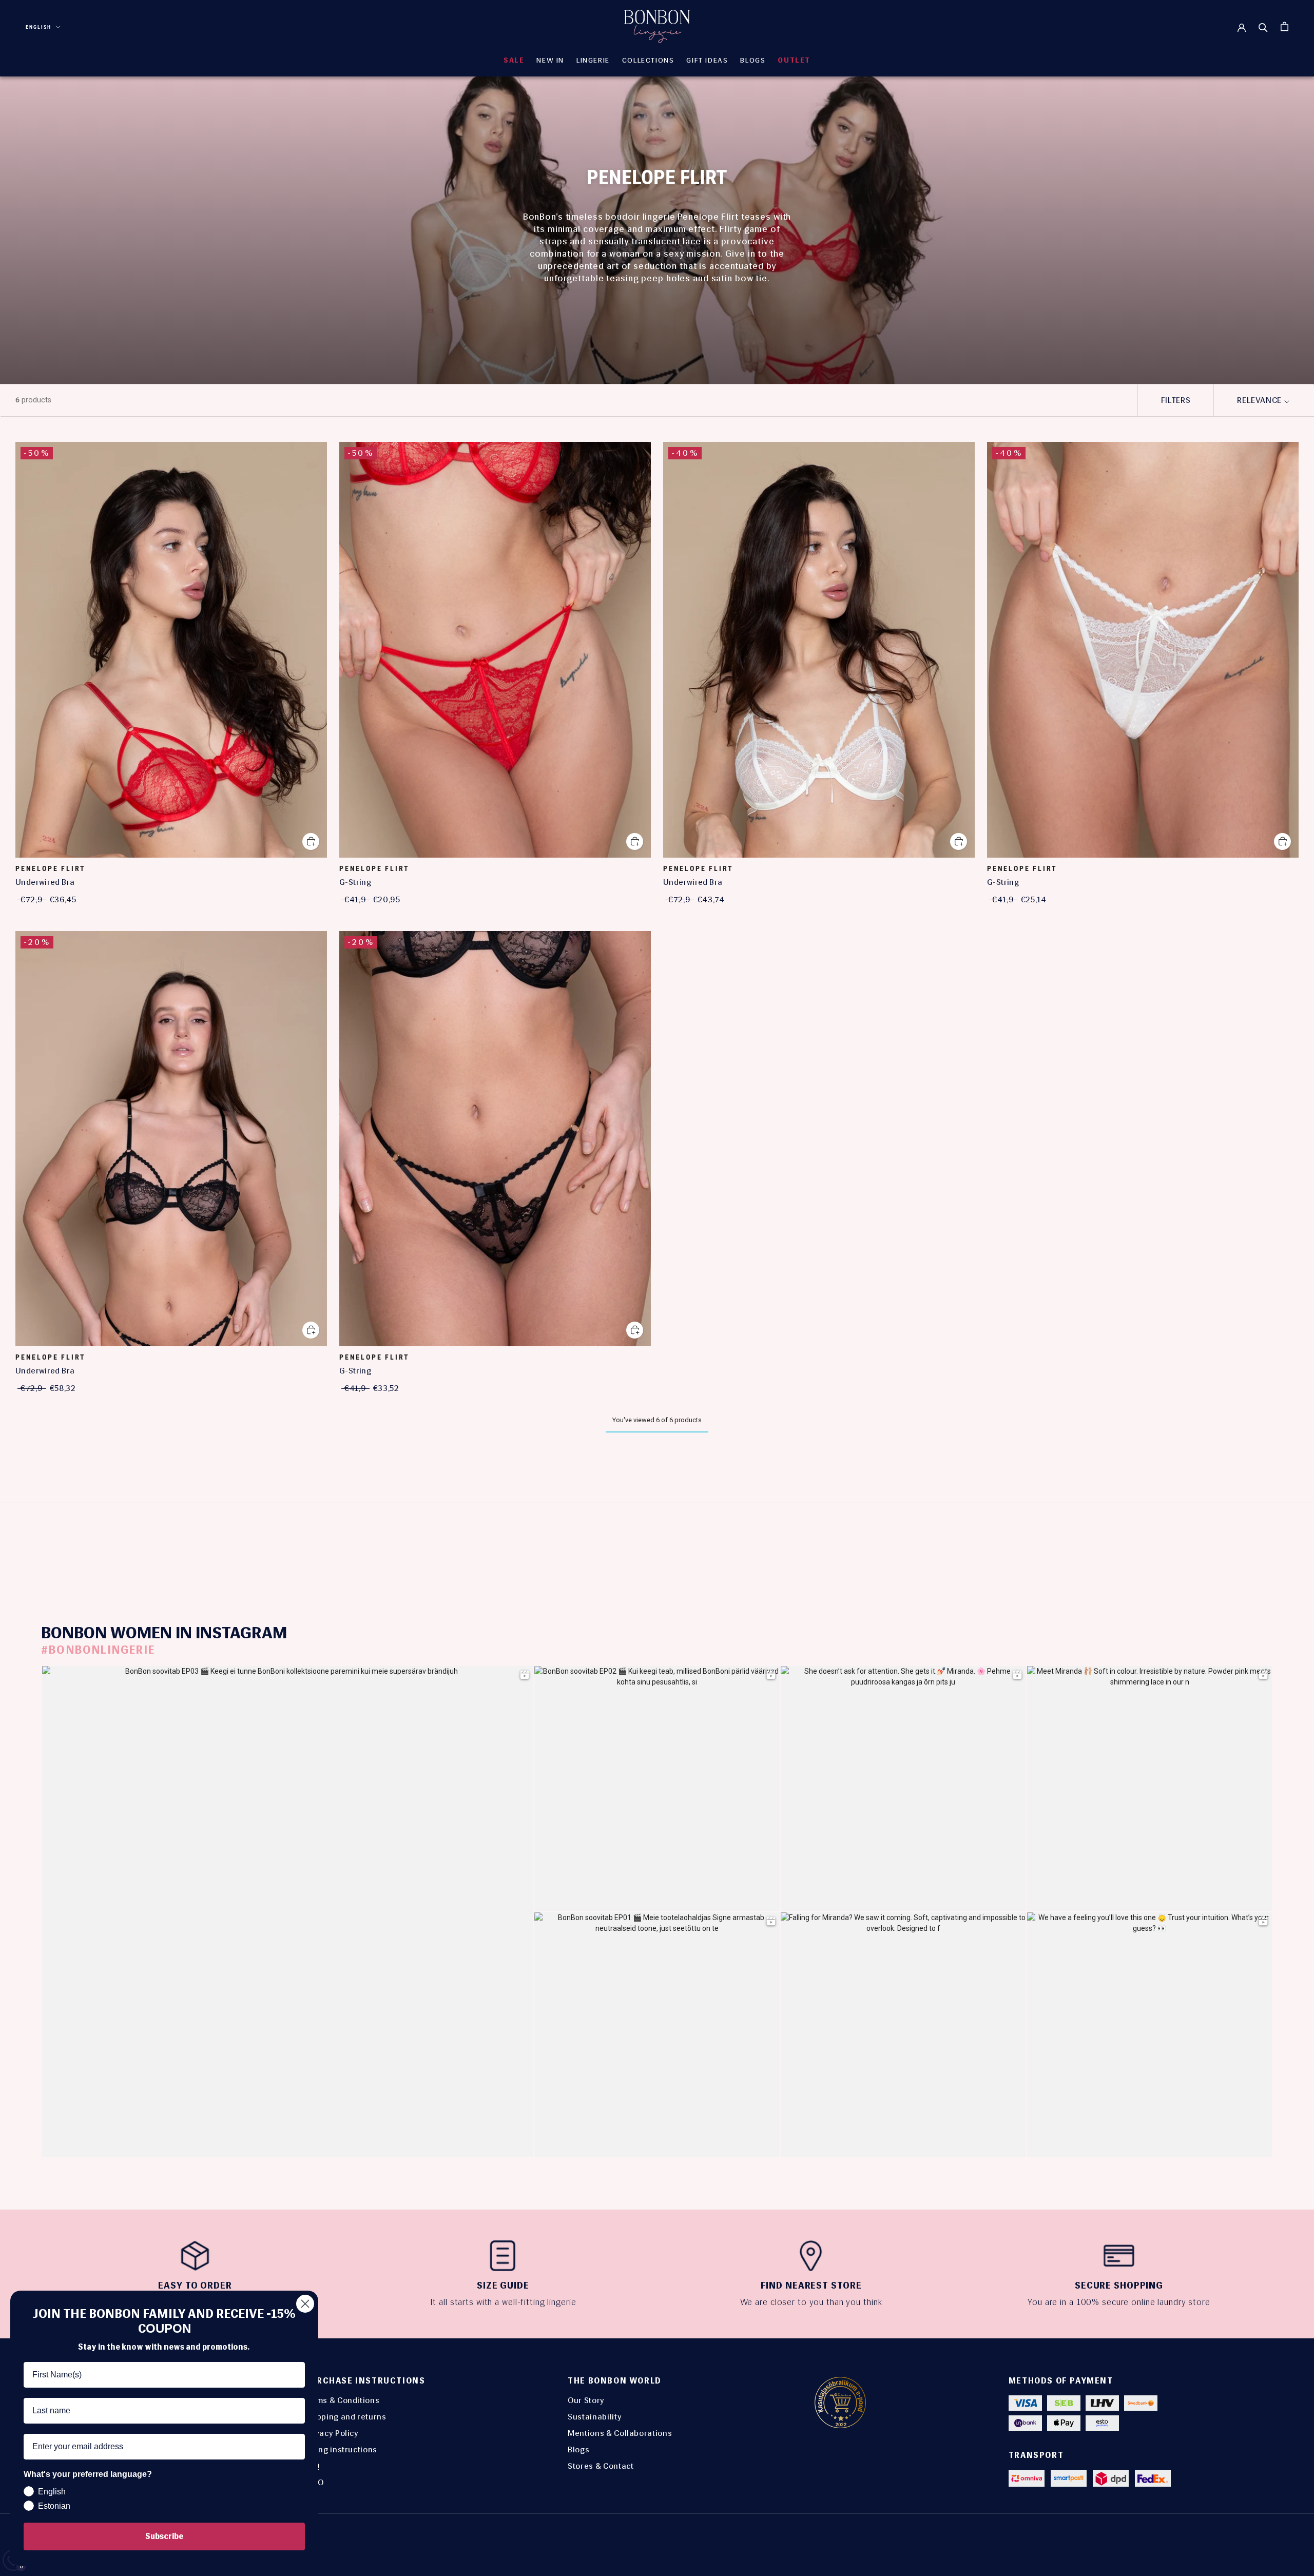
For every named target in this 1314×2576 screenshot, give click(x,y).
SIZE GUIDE (503, 2286)
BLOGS (753, 60)
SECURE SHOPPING (1119, 2286)
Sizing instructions (341, 2449)
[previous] (309, 1544)
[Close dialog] (305, 2304)
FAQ (312, 2466)
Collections (648, 60)
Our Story (586, 2400)
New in (550, 60)
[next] (1005, 1544)
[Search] (1263, 27)
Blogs (578, 2449)
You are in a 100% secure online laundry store (1119, 2302)
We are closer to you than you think (811, 2302)
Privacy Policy (332, 2433)
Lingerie (593, 60)
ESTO (314, 2482)
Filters (1176, 400)
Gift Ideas (707, 60)
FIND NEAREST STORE (811, 2286)
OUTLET (794, 60)
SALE (514, 60)
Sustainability (595, 2417)
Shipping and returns (345, 2417)
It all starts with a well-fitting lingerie (503, 2302)
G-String (355, 882)
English (38, 27)
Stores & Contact (601, 2466)
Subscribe (164, 2536)
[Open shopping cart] (1284, 26)
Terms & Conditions (342, 2400)
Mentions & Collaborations (620, 2433)
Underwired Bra (45, 882)
